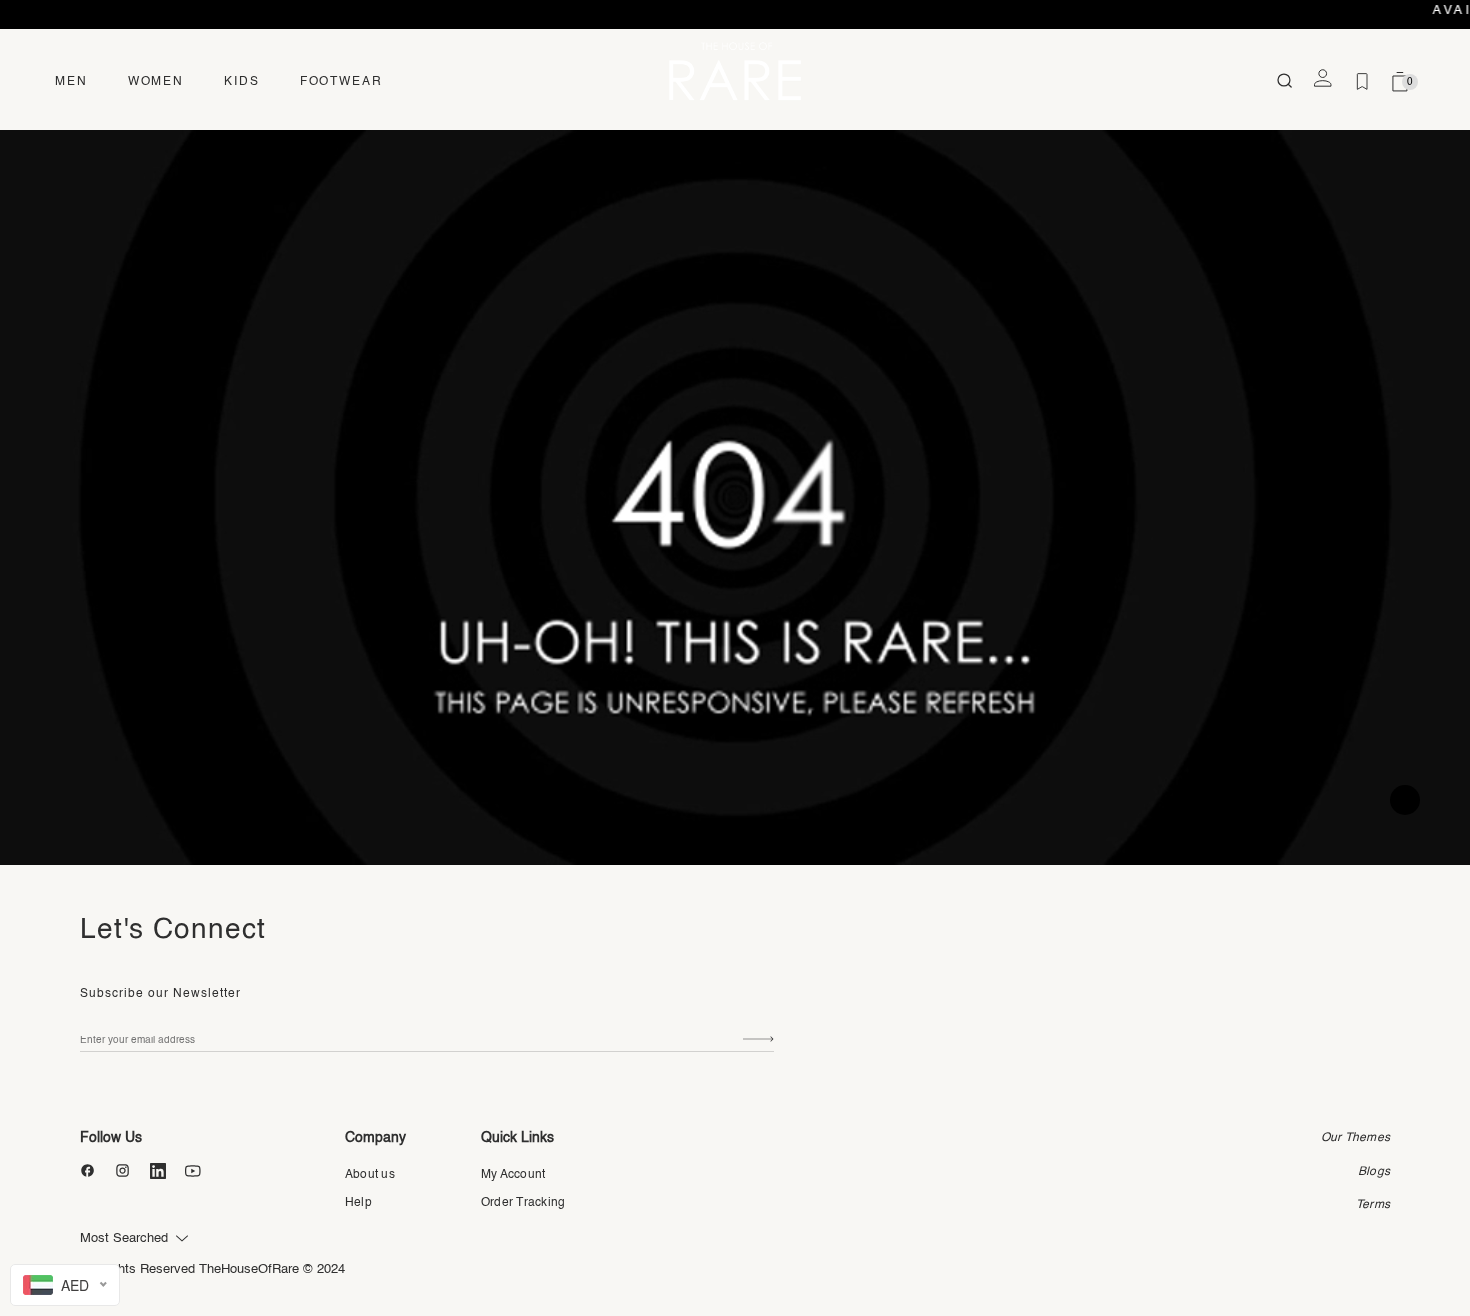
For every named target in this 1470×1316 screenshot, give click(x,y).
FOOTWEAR (341, 82)
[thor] (735, 70)
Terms (1373, 1205)
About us (370, 1175)
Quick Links (517, 1138)
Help (358, 1203)
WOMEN (156, 82)
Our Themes (1355, 1138)
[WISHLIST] (1362, 82)
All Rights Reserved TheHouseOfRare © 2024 (212, 1269)
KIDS (242, 82)
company (375, 1138)
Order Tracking (523, 1203)
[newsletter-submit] (758, 1039)
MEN (71, 82)
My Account (513, 1175)
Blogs (1374, 1172)
